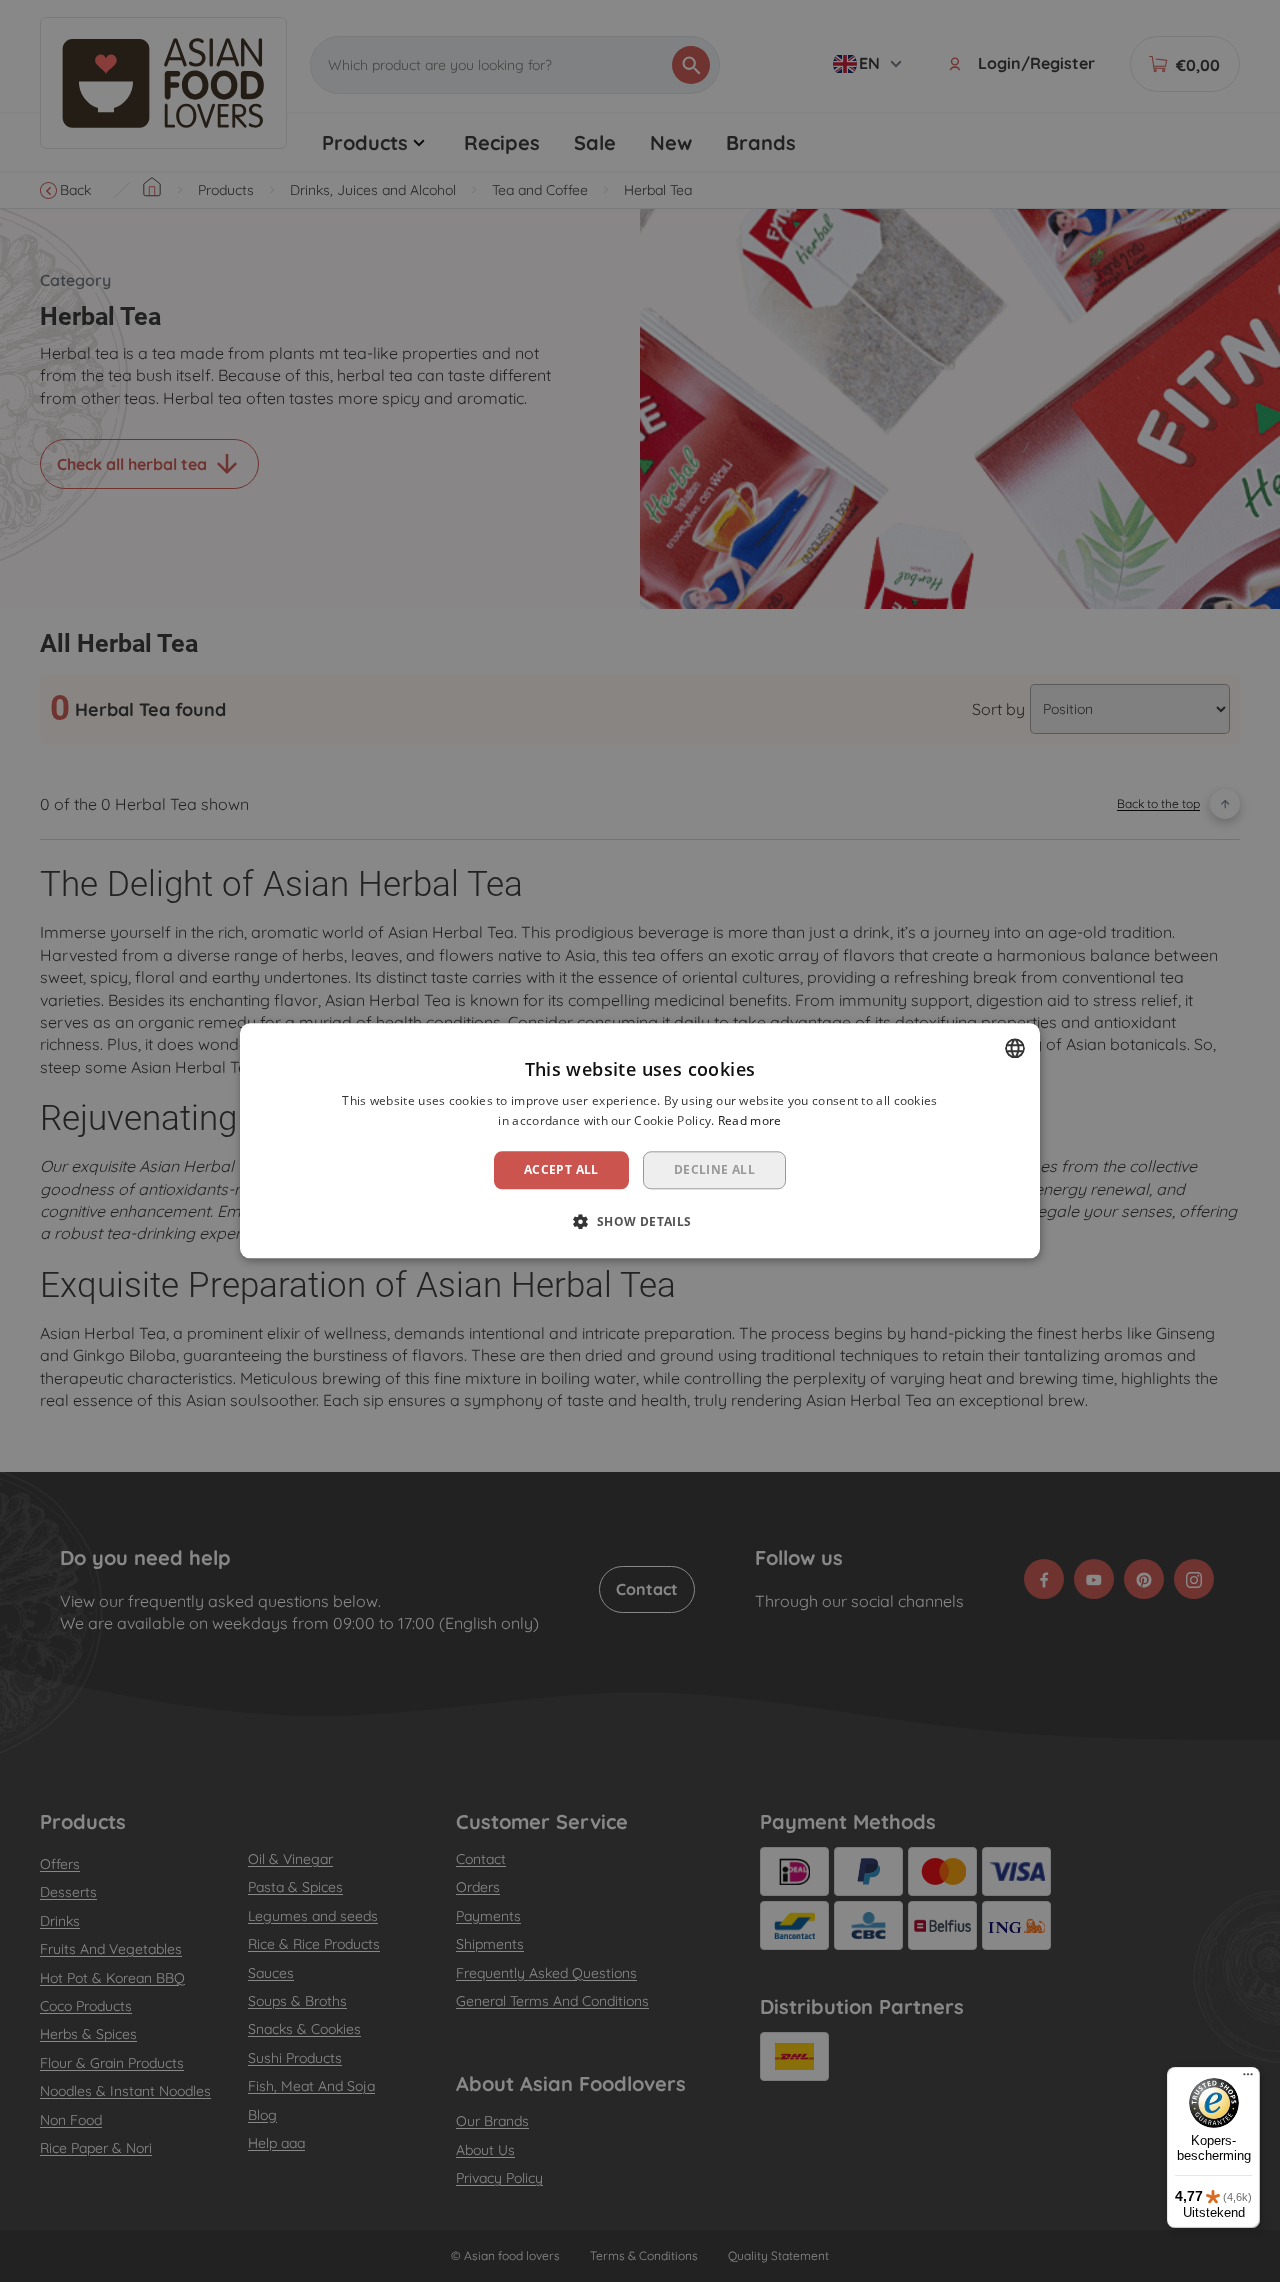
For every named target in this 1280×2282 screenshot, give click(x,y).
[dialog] (640, 1140)
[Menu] (1248, 2079)
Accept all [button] (561, 1169)
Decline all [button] (714, 1169)
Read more (750, 1121)
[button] (639, 1222)
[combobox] (1015, 1048)
